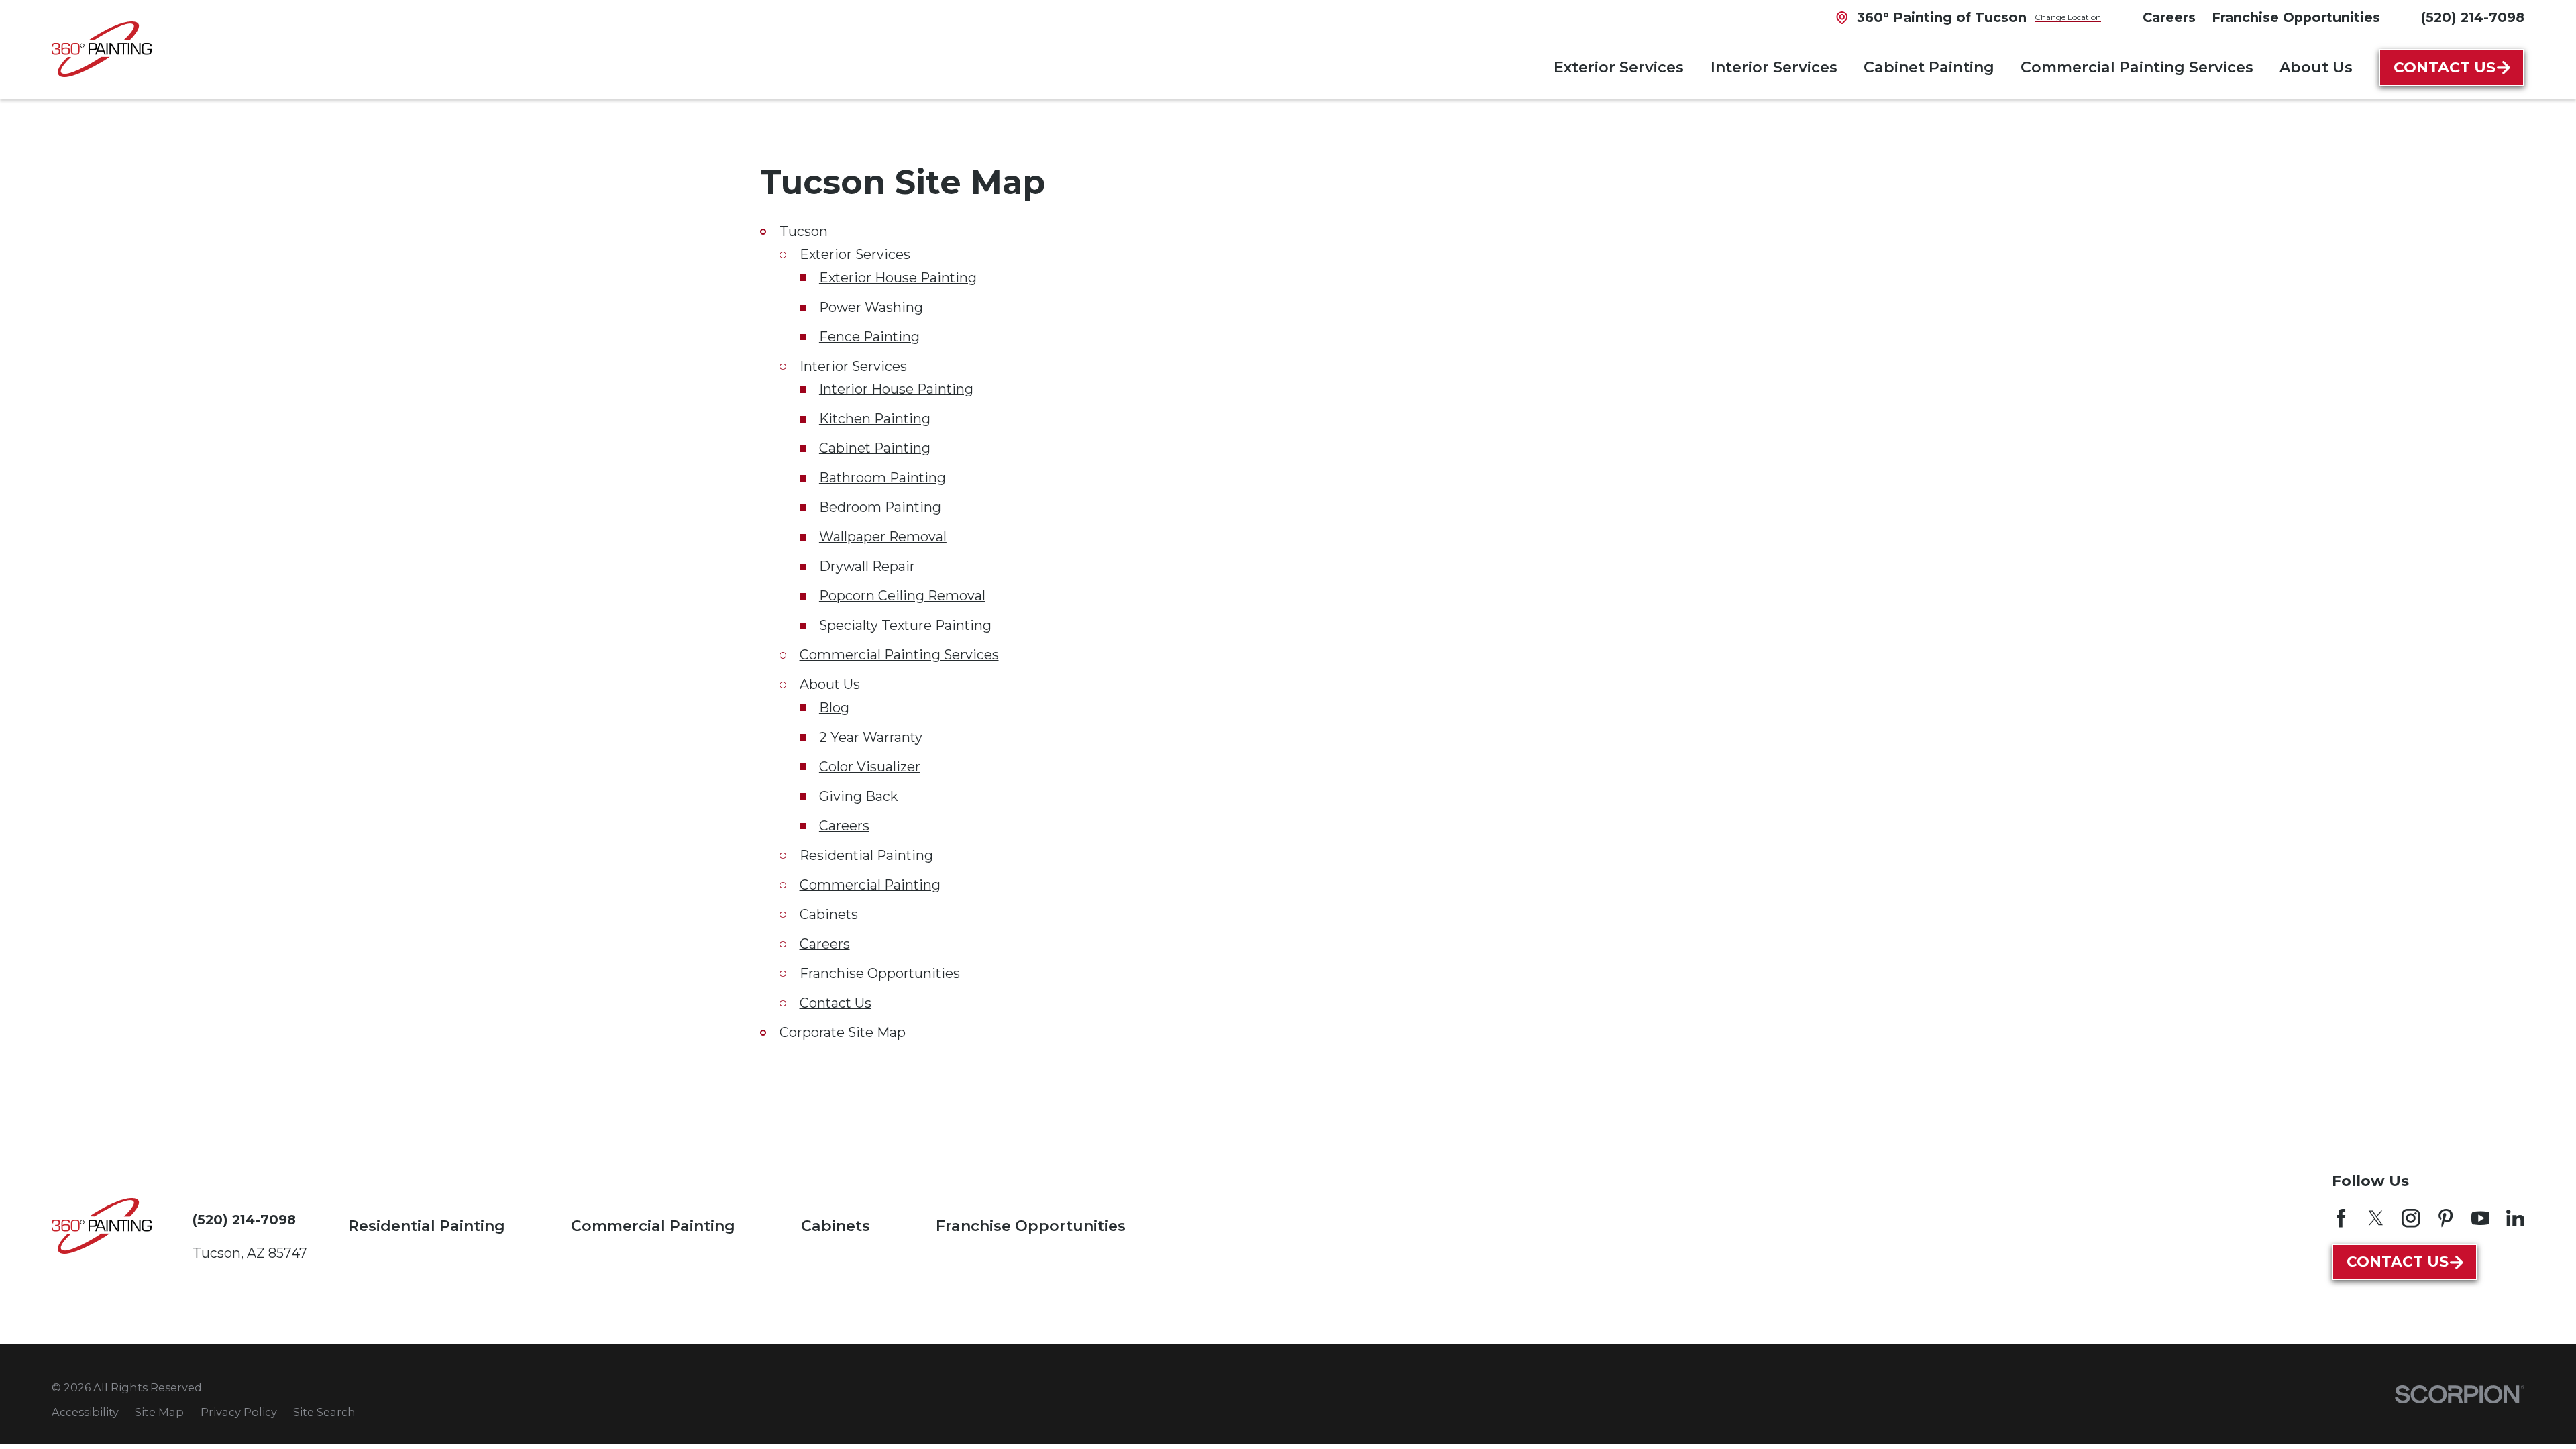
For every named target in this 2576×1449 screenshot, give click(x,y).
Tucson (804, 231)
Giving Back (858, 796)
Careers (844, 826)
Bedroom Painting (880, 507)
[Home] (102, 49)
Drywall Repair (867, 566)
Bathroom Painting (882, 478)
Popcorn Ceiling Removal (902, 596)
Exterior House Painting (898, 278)
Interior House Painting (896, 389)
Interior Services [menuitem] (1774, 67)
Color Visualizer (870, 767)
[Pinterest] (2446, 1218)
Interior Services (853, 366)
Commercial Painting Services (899, 655)
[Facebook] (2341, 1218)
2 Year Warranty (871, 737)
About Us (830, 684)
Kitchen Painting (875, 419)
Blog (834, 708)
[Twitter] (2376, 1218)
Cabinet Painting (875, 448)
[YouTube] (2480, 1218)
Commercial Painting (870, 885)
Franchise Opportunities (880, 973)
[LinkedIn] (2515, 1218)
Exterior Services (855, 254)
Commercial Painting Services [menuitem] (2137, 67)
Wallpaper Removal (883, 537)
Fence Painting (869, 337)
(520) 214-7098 (2473, 18)
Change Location (2068, 17)
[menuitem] (85, 1412)
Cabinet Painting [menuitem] (1929, 67)
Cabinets (829, 914)
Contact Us (2445, 67)
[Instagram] (2411, 1218)
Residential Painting (866, 855)
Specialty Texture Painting (905, 625)
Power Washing (871, 307)
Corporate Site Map (843, 1032)
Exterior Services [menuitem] (1619, 67)
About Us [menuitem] (2316, 67)
